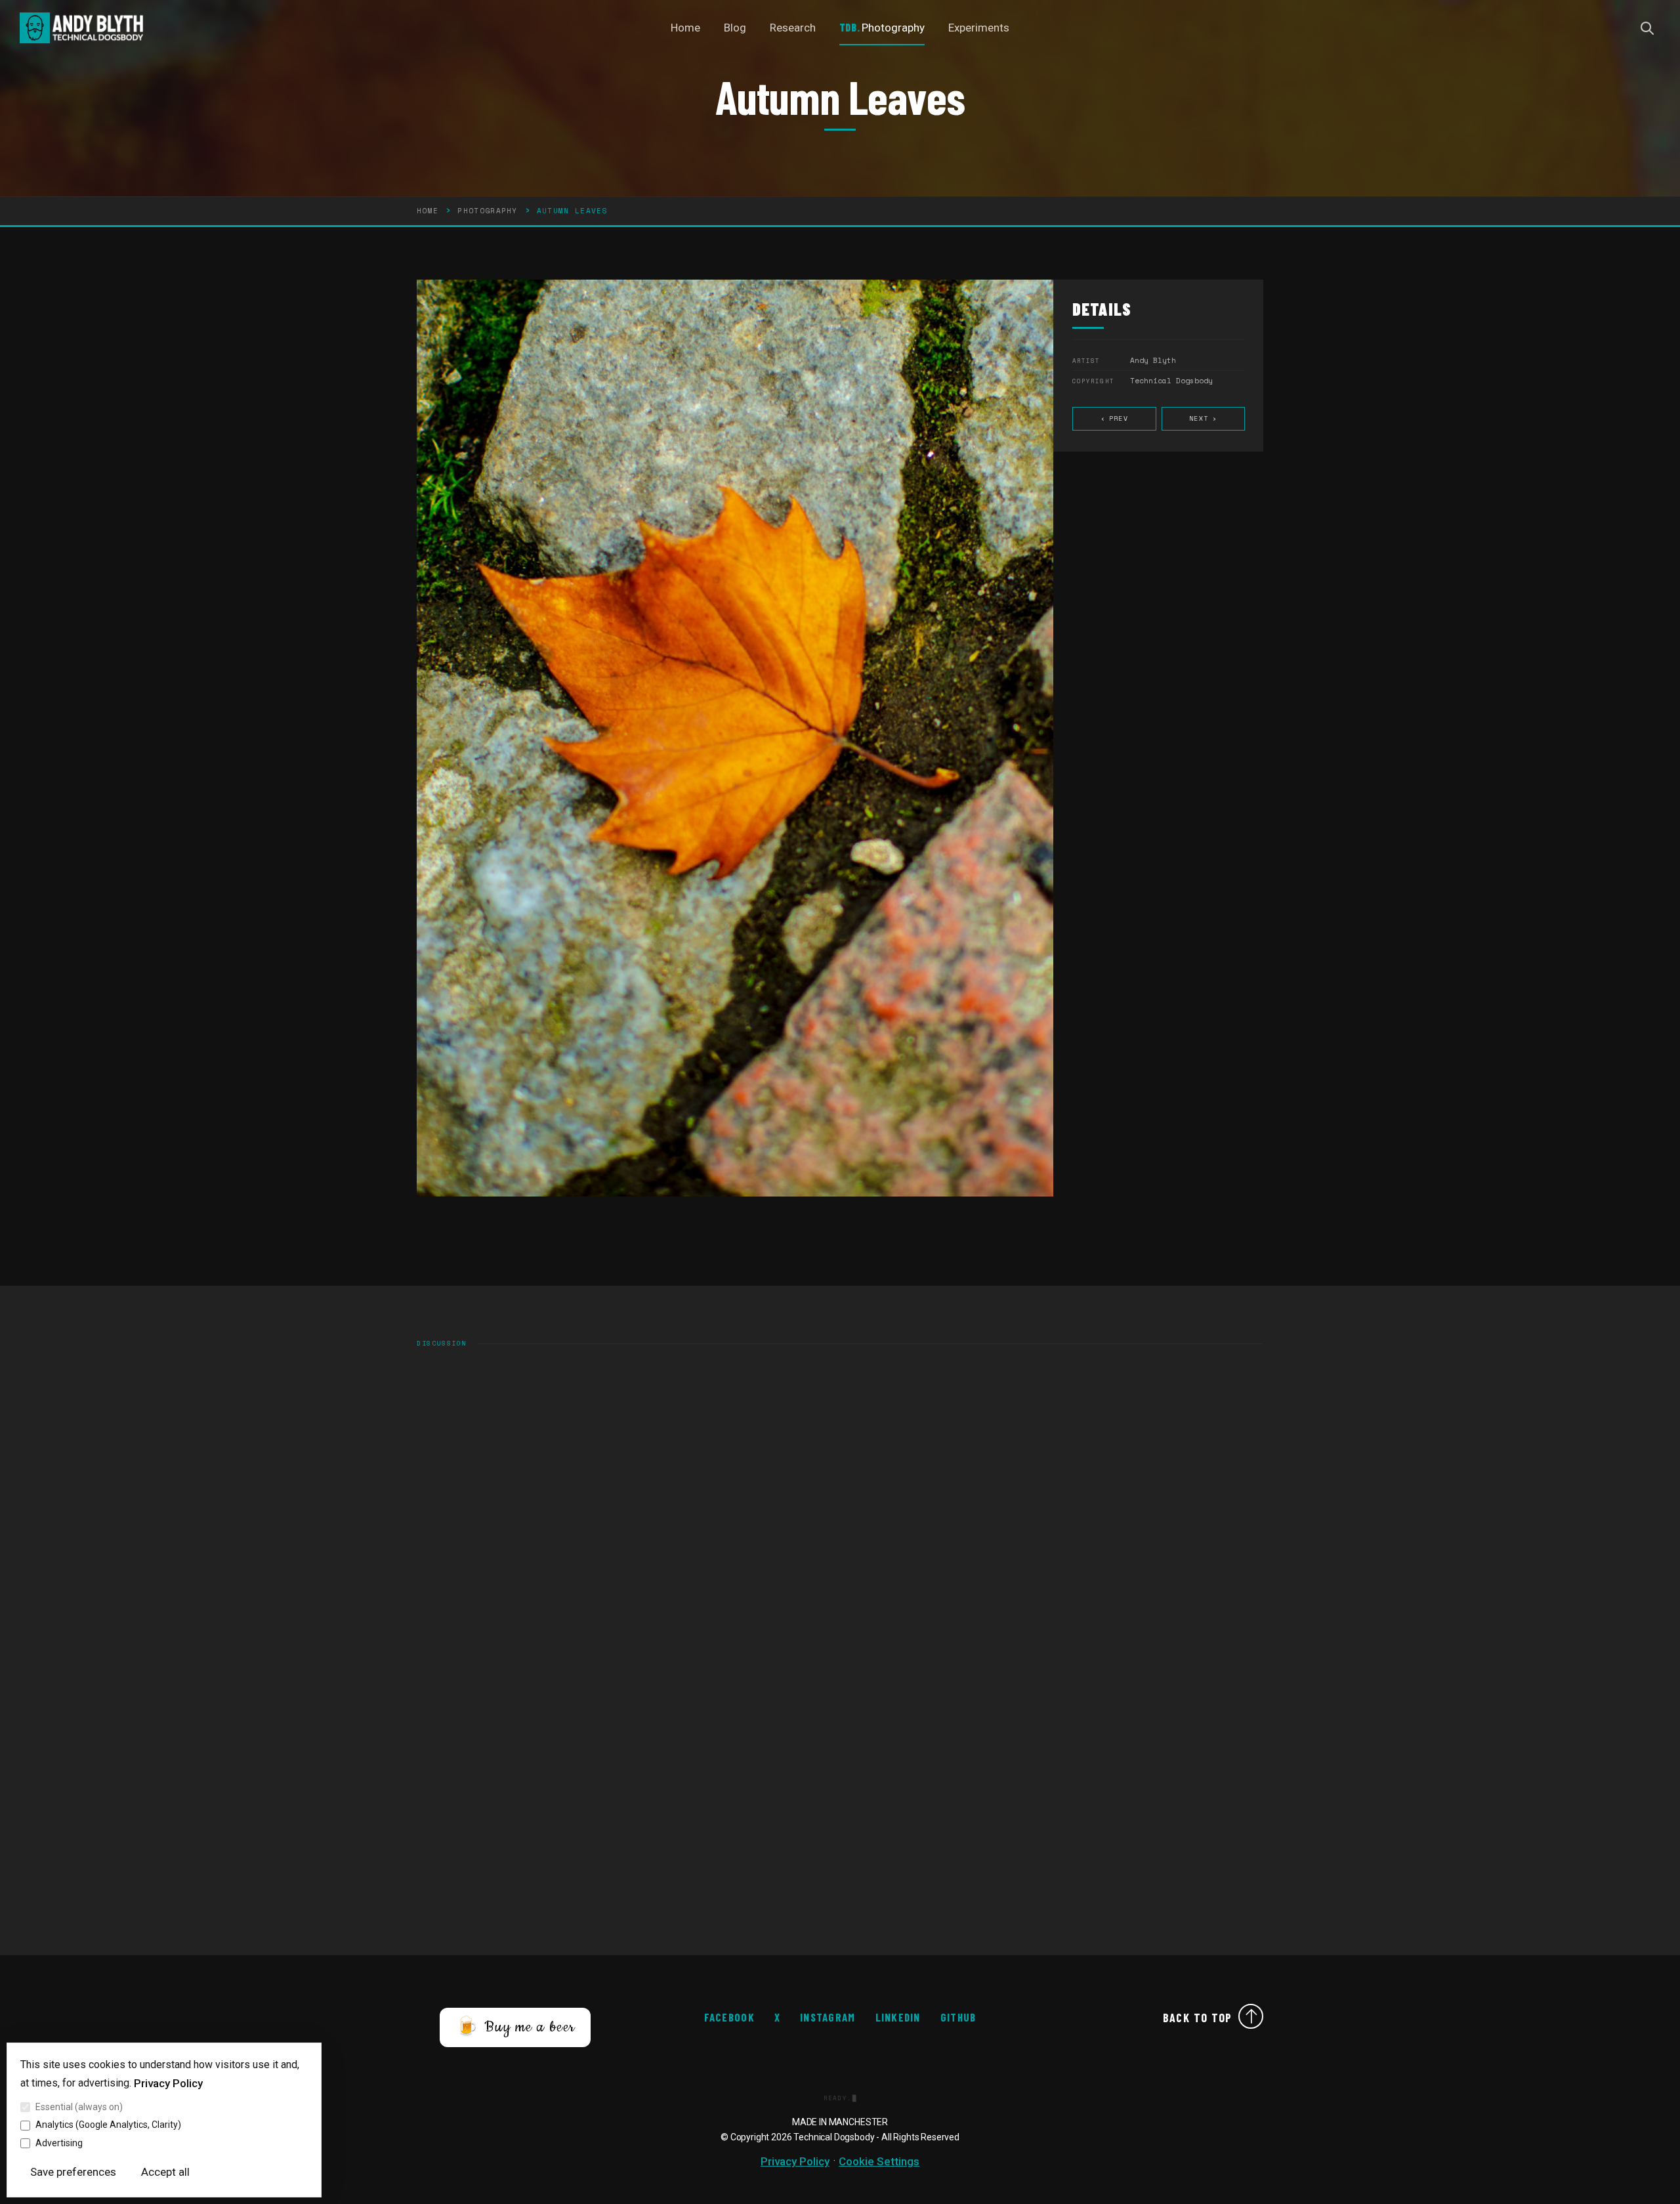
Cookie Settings (879, 2161)
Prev (1114, 418)
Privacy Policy (168, 2083)
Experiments (979, 28)
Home (685, 28)
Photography (893, 28)
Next (1203, 418)
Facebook (729, 2017)
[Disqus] (840, 1529)
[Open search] (1647, 28)
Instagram (828, 2017)
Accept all (165, 2172)
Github (958, 2017)
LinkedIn (898, 2017)
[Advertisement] (810, 1811)
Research (793, 28)
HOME (428, 211)
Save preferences (73, 2172)
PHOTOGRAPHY (488, 211)
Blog (735, 28)
